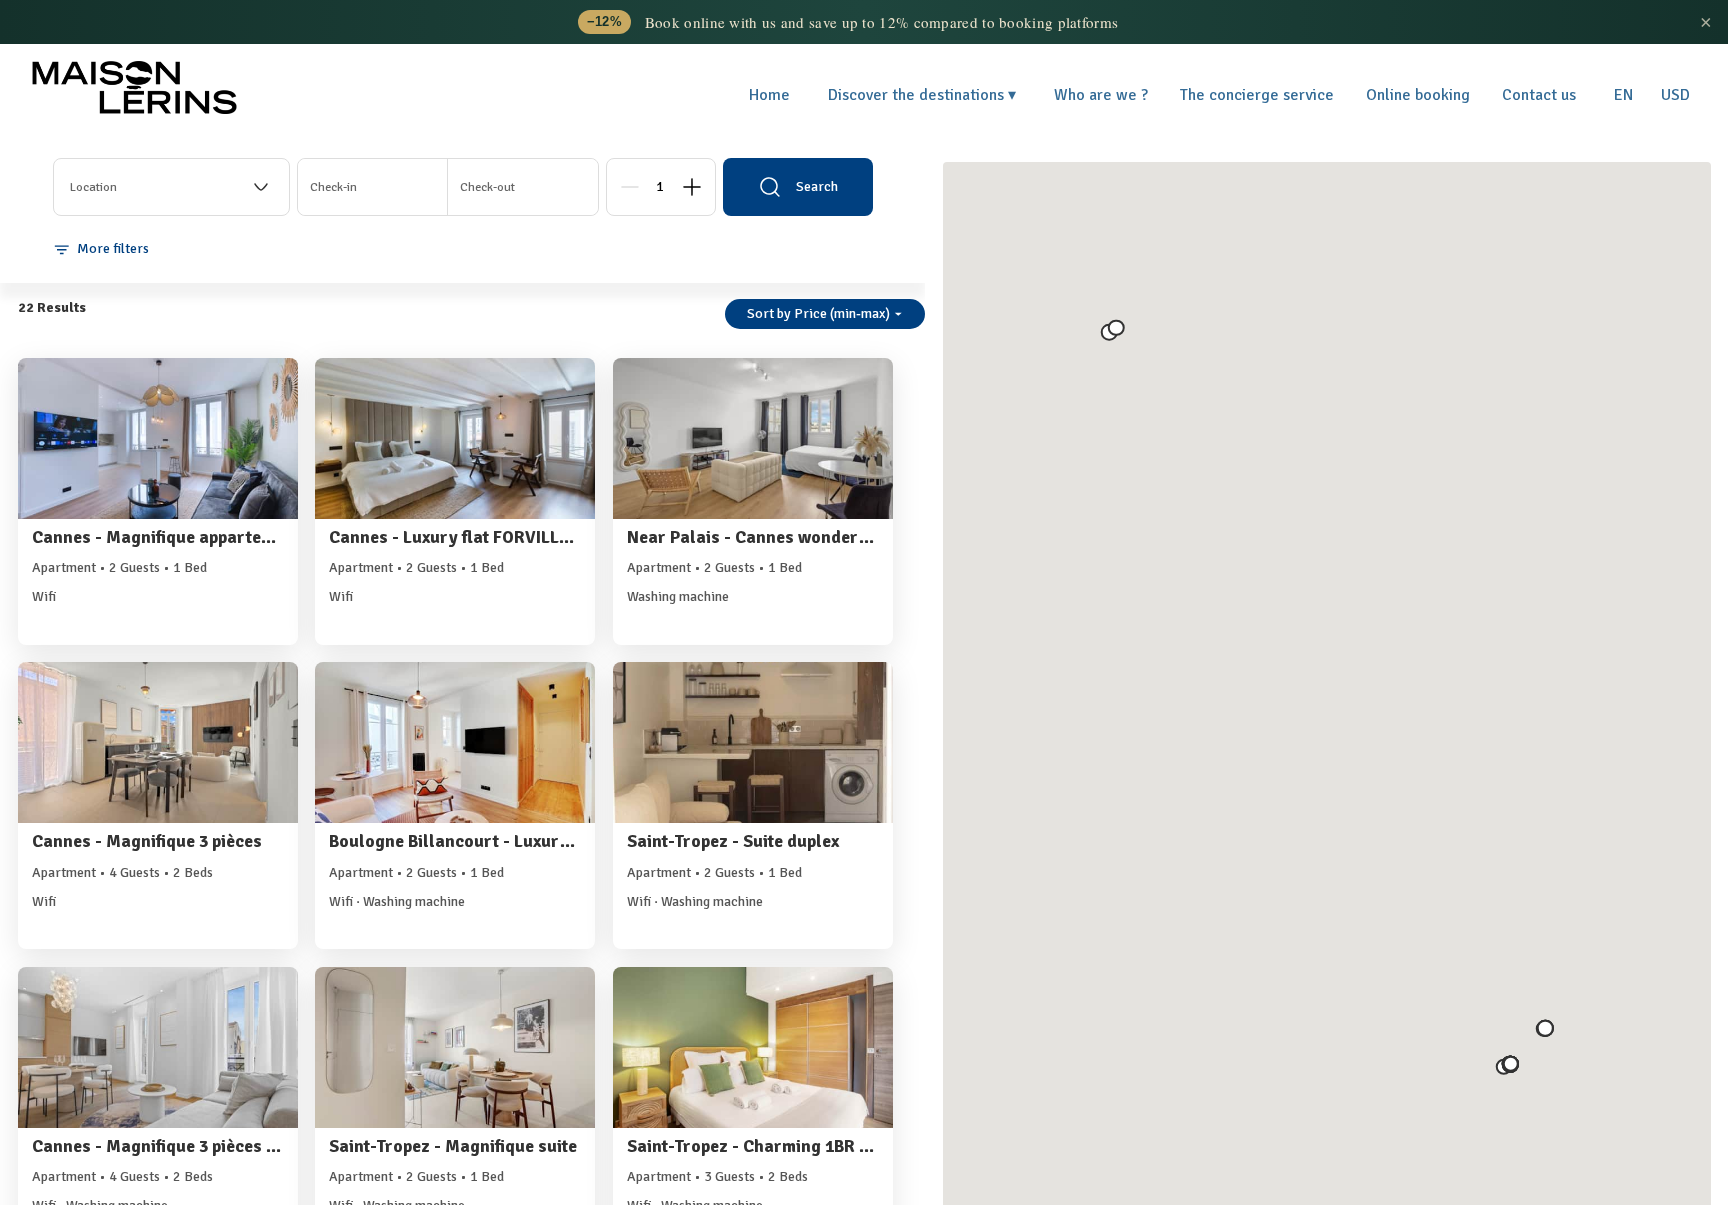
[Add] (692, 187)
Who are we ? (1101, 95)
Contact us (1539, 95)
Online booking (1418, 95)
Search (817, 186)
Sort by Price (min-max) (818, 313)
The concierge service (1257, 95)
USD (1675, 95)
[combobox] (171, 187)
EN (1623, 95)
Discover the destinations (922, 95)
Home (769, 95)
